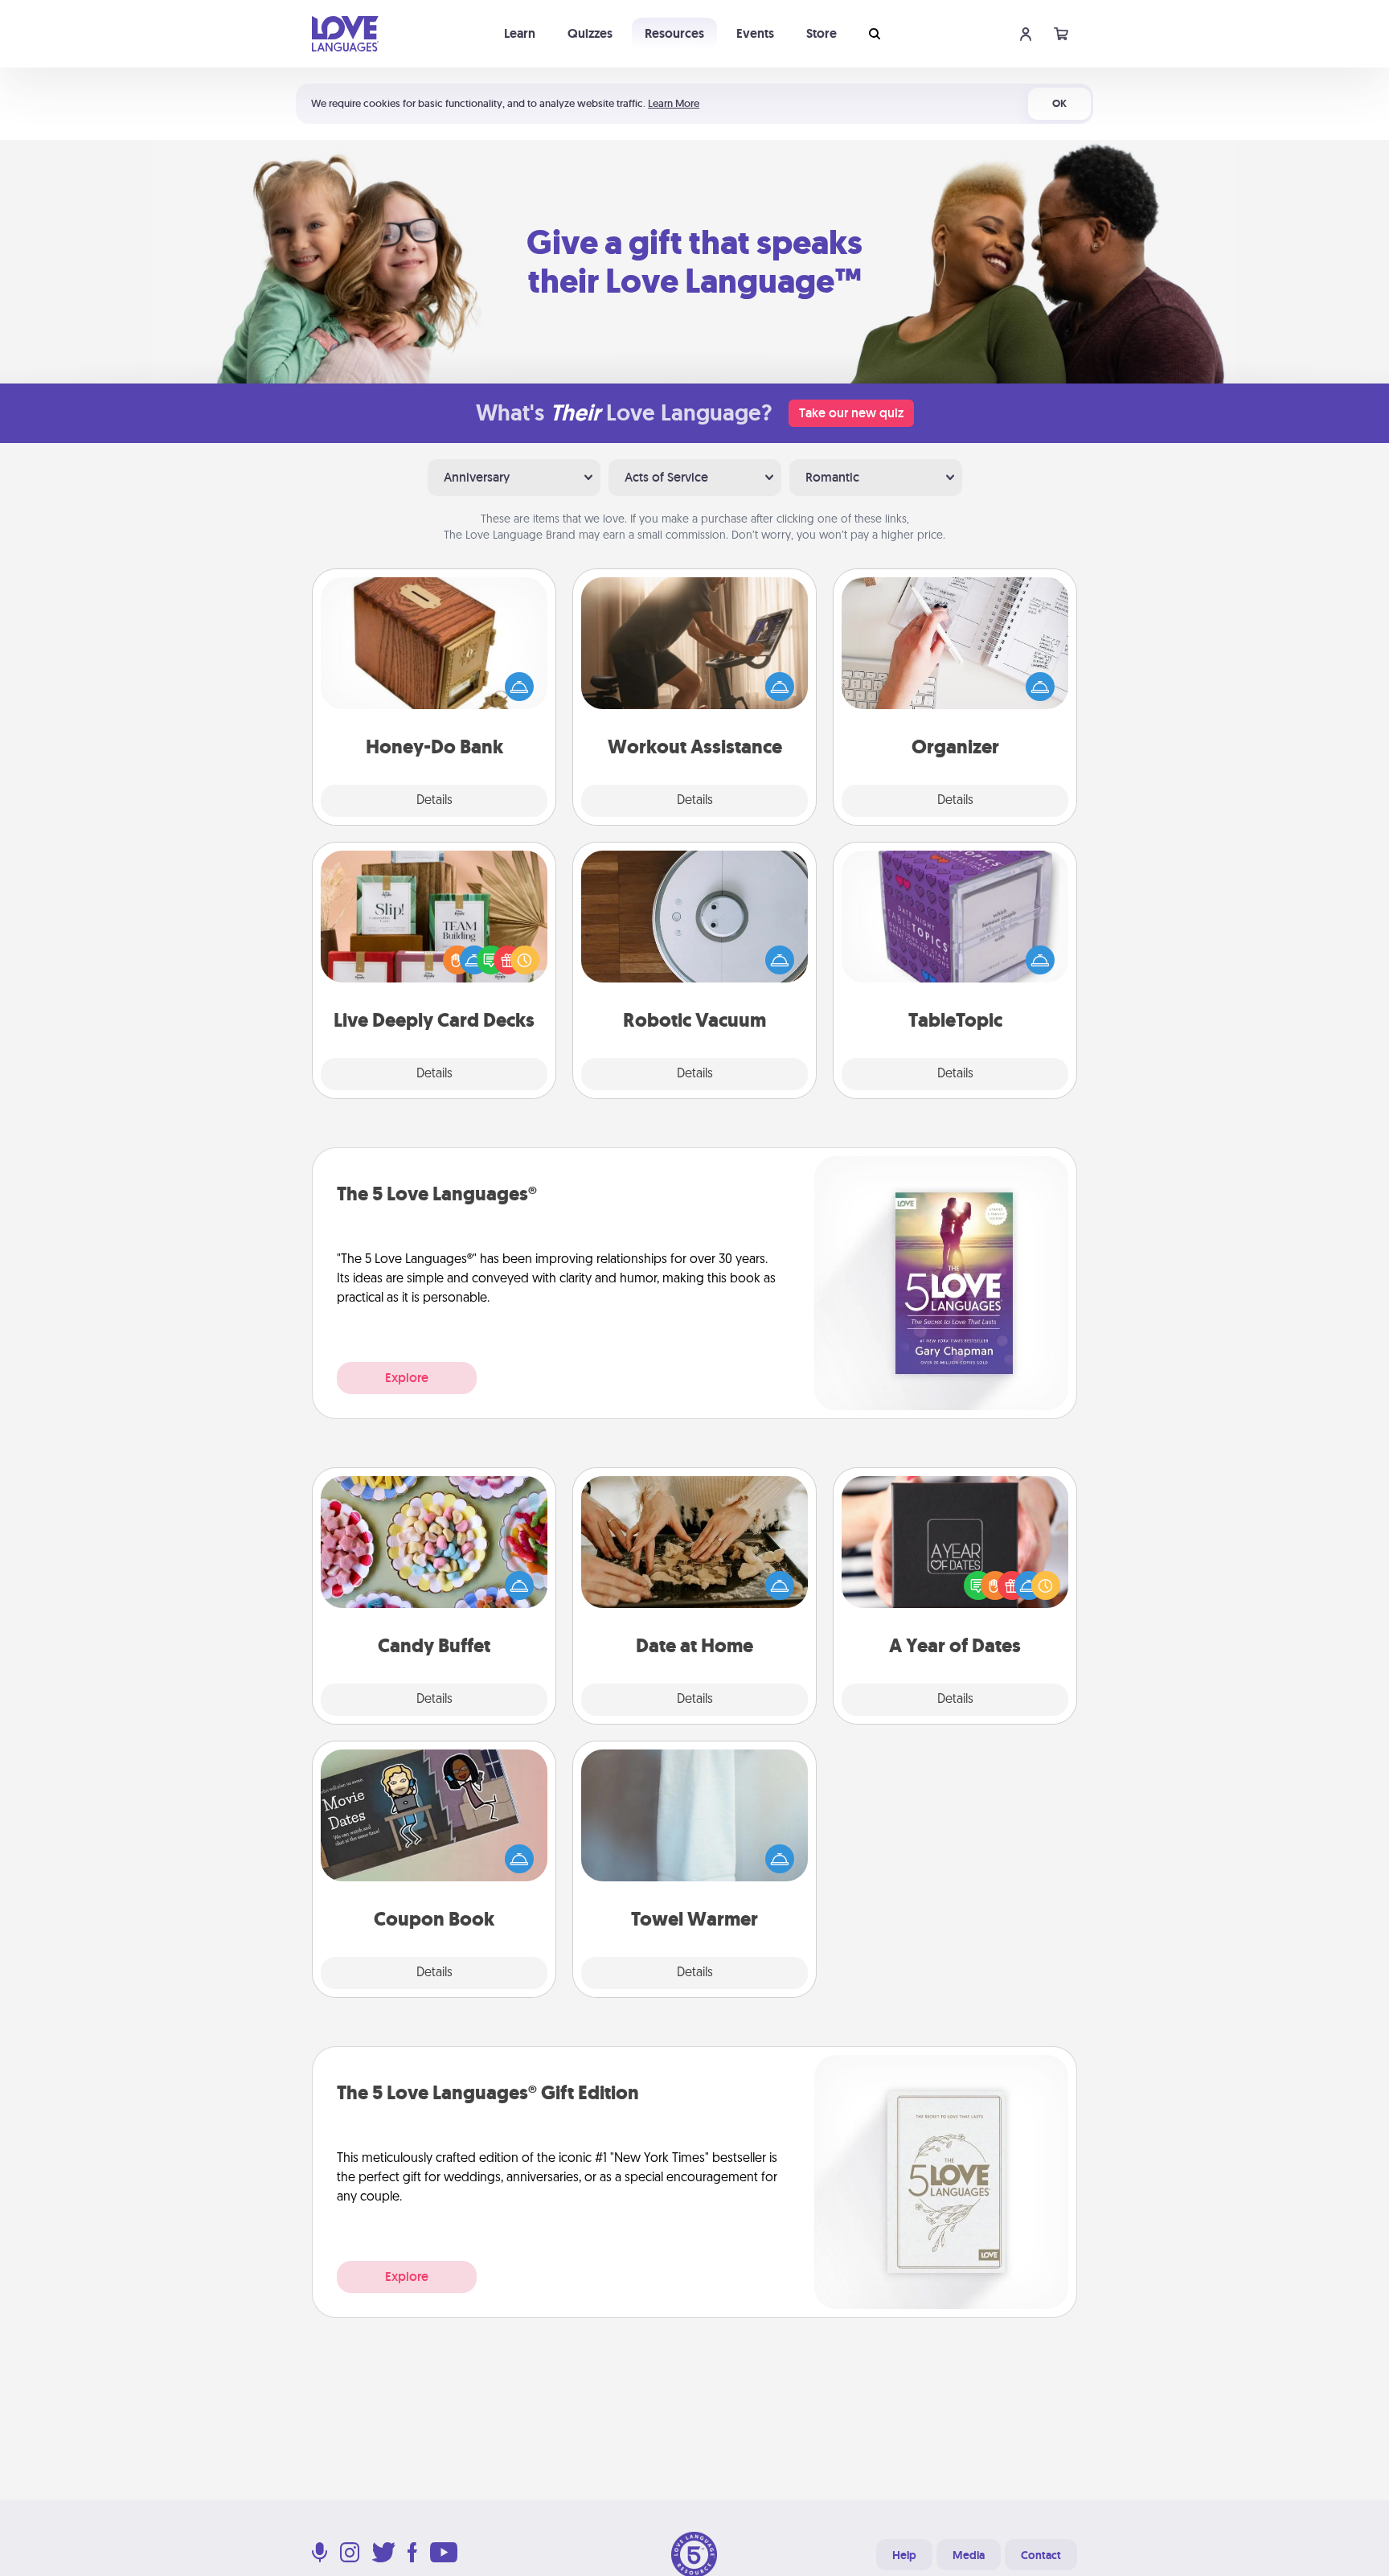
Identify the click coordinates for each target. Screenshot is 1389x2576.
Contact (1041, 2555)
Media (969, 2555)
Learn (520, 33)
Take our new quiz (851, 413)
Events (755, 33)
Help (904, 2555)
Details (434, 801)
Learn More (674, 103)
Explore (407, 1378)
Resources (674, 33)
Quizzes (590, 33)
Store (822, 33)
